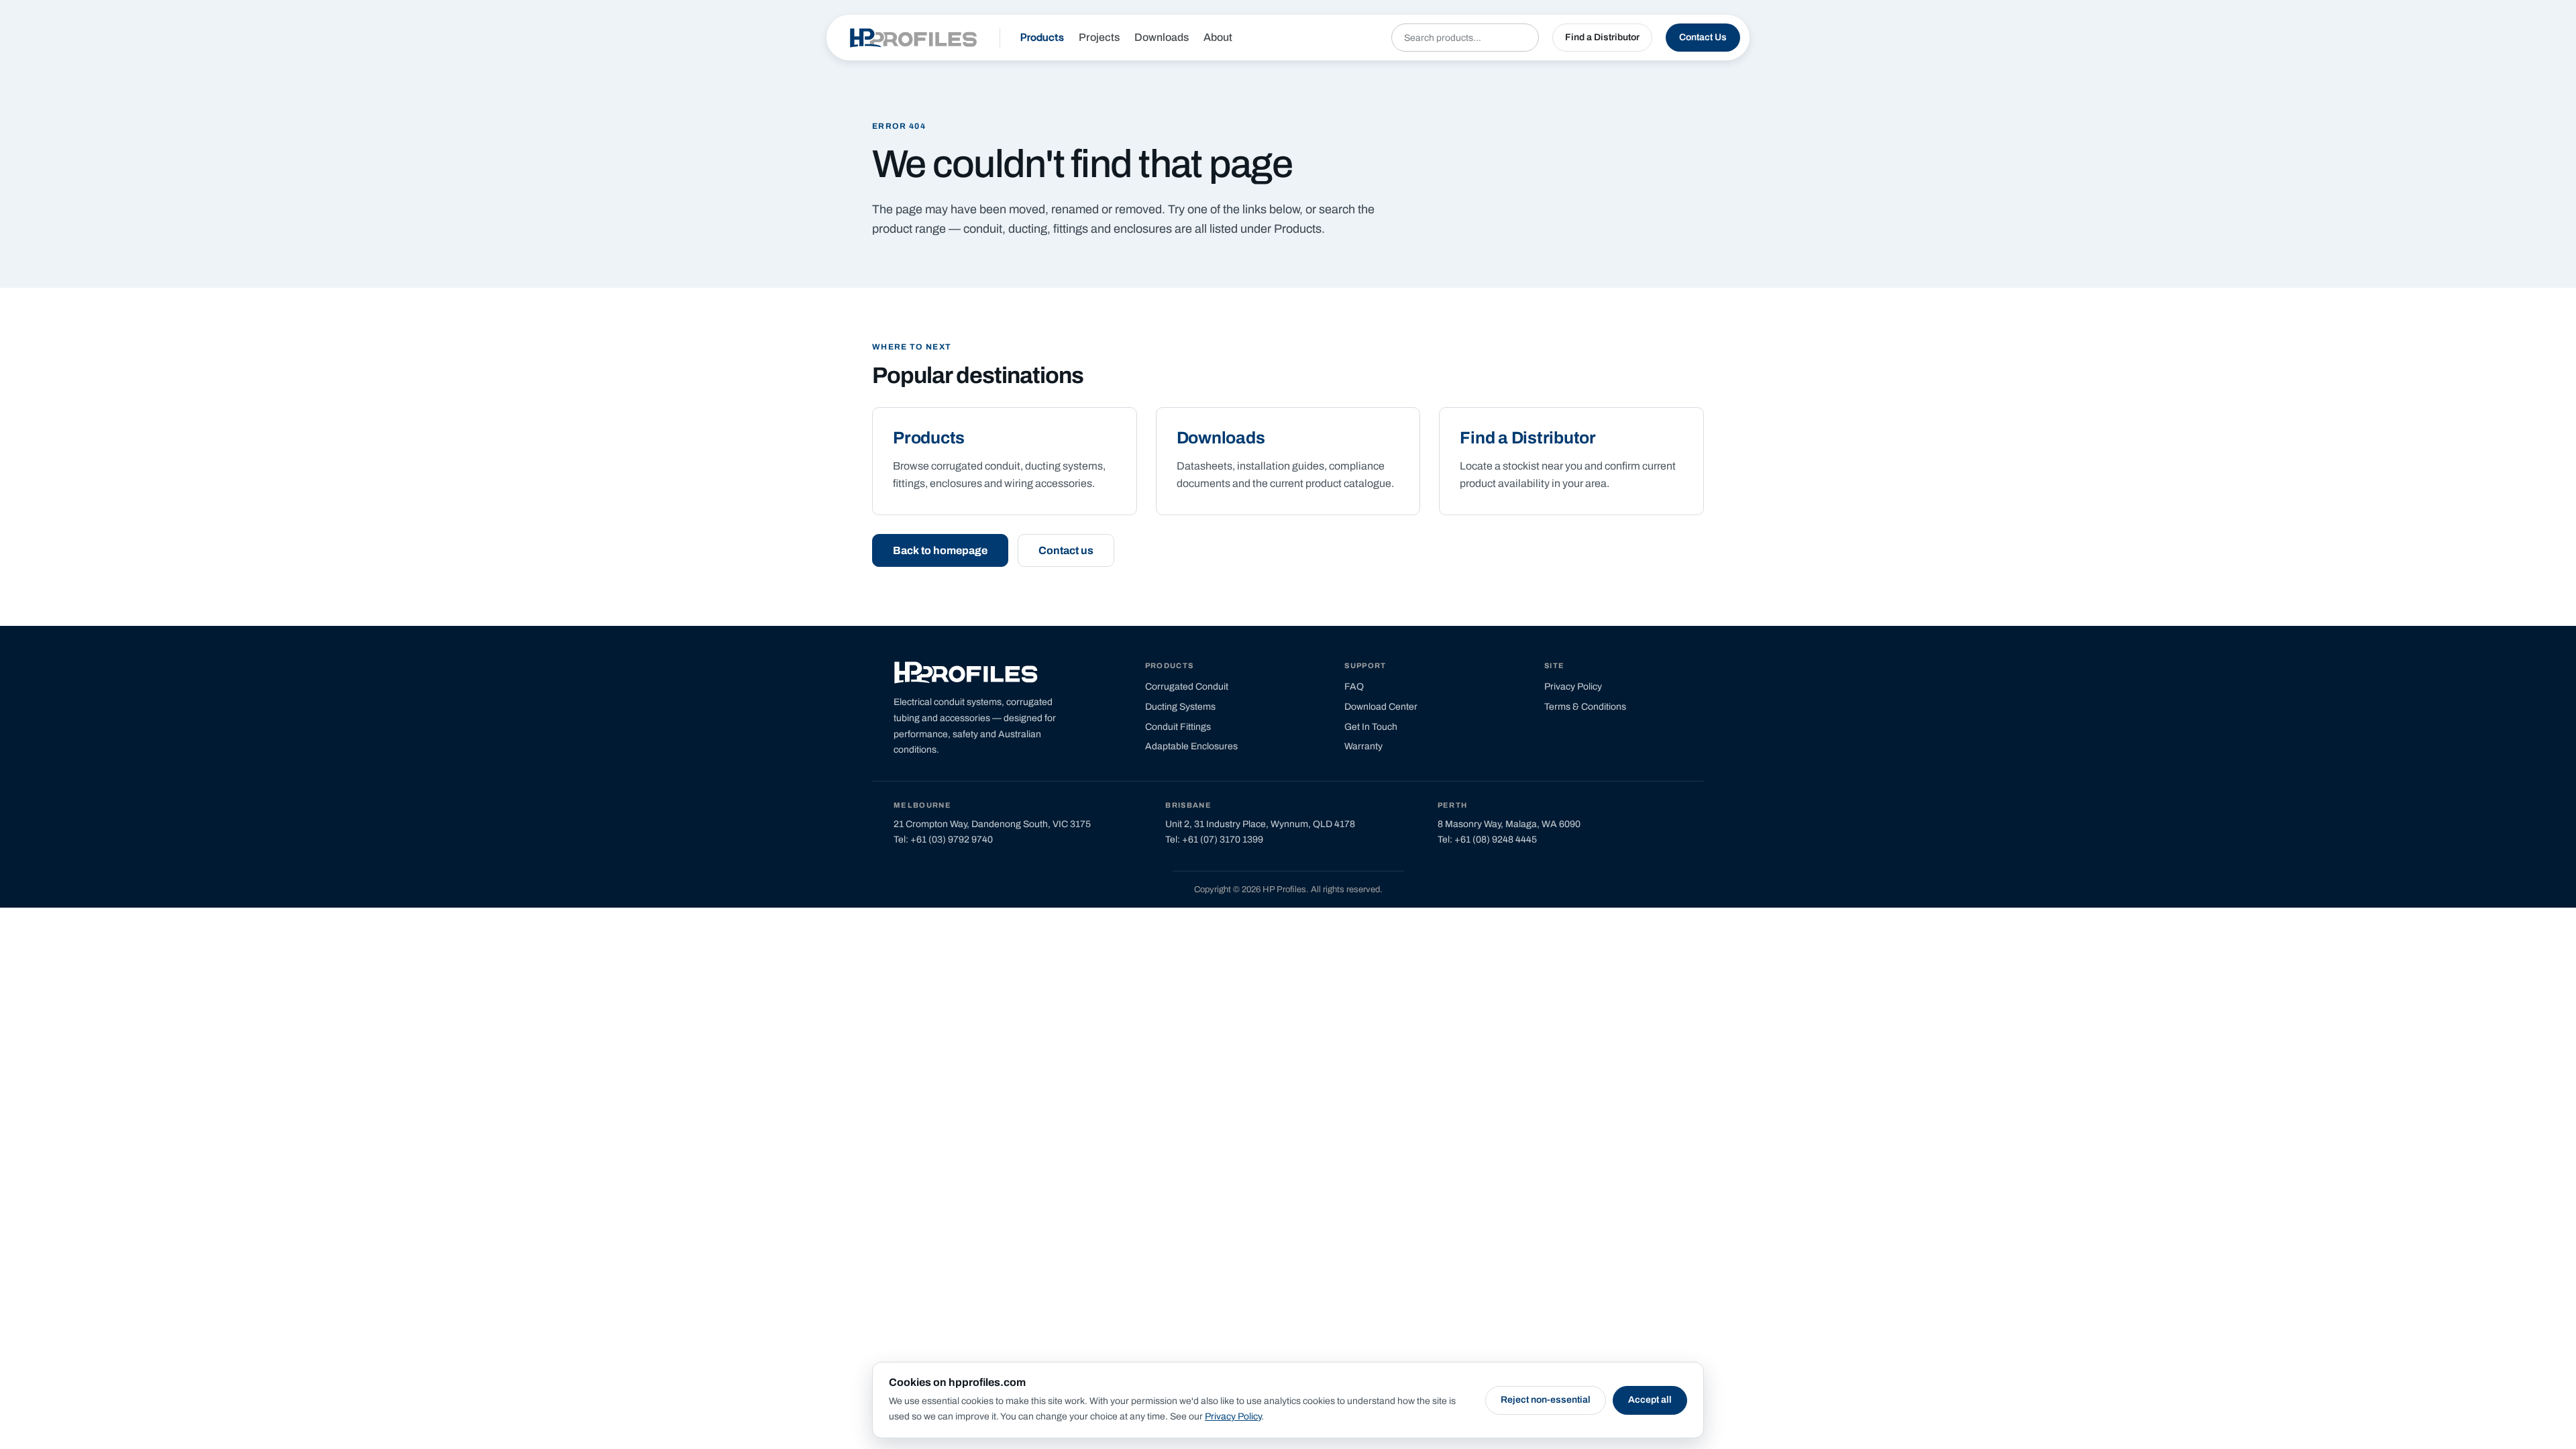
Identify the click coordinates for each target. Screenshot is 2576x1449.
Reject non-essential (1546, 1400)
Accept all (1650, 1400)
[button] (1602, 38)
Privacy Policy (1233, 1416)
